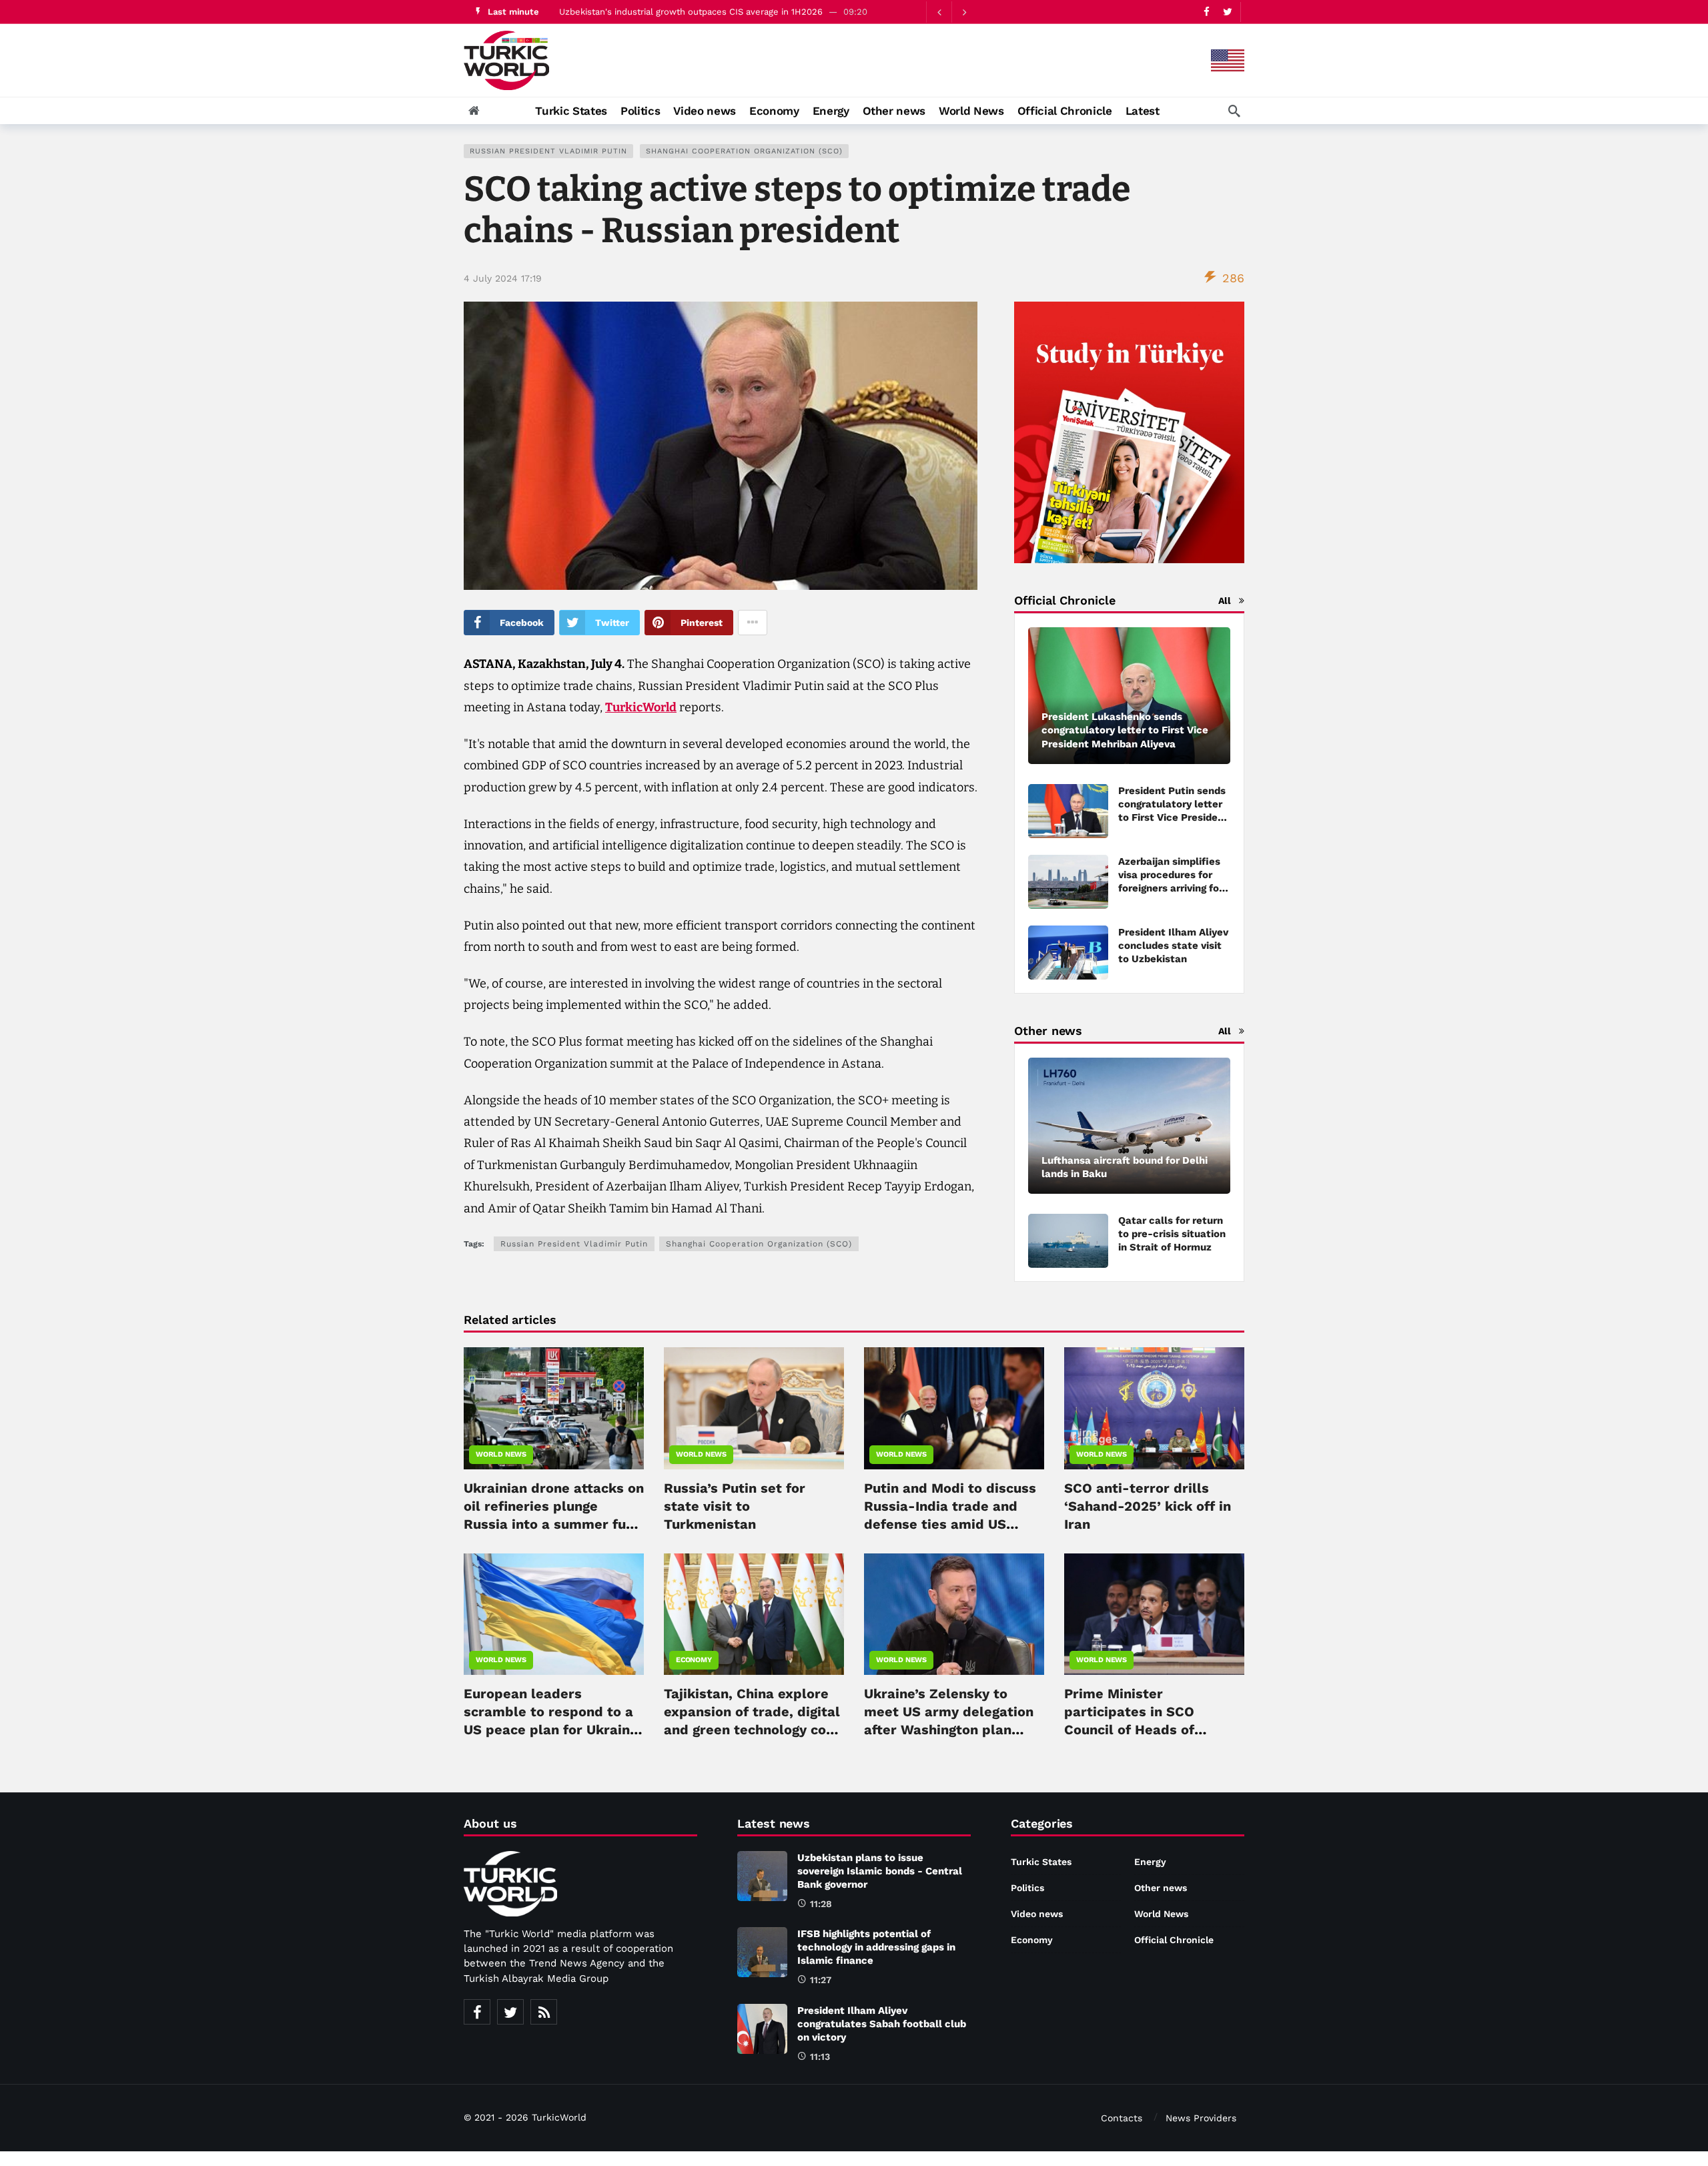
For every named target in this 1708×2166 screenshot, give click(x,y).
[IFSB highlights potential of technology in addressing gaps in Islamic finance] (762, 1952)
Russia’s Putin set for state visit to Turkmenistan (735, 1506)
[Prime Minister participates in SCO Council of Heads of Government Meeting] (1154, 1614)
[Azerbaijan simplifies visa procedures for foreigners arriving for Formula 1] (1068, 882)
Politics (1027, 1888)
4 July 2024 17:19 (503, 278)
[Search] (1234, 111)
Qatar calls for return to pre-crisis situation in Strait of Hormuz (1172, 1234)
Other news (1161, 1888)
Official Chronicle (1174, 1940)
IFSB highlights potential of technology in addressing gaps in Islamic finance (876, 1947)
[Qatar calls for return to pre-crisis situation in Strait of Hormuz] (1068, 1241)
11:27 (821, 1980)
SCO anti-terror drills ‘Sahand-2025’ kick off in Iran (1148, 1506)
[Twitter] (1227, 12)
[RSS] (544, 2012)
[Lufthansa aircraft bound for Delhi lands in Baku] (1129, 1126)
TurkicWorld (641, 707)
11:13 (820, 2057)
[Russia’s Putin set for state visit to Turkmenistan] (754, 1408)
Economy (694, 1660)
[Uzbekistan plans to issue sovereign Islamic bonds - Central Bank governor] (762, 1876)
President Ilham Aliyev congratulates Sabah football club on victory (882, 2024)
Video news (1037, 1914)
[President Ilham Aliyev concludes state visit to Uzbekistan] (1068, 953)
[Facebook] (1207, 12)
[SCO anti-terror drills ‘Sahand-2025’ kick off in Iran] (1154, 1408)
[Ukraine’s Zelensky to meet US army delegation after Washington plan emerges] (954, 1614)
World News (501, 1454)
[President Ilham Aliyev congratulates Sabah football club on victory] (762, 2029)
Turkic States (1041, 1862)
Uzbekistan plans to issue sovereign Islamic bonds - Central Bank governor (717, 12)
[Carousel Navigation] (951, 12)
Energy (1150, 1862)
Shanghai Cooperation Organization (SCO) (744, 151)
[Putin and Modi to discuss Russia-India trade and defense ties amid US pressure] (954, 1408)
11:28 (821, 1904)
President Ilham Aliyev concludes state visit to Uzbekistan (1173, 946)
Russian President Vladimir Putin (548, 151)
